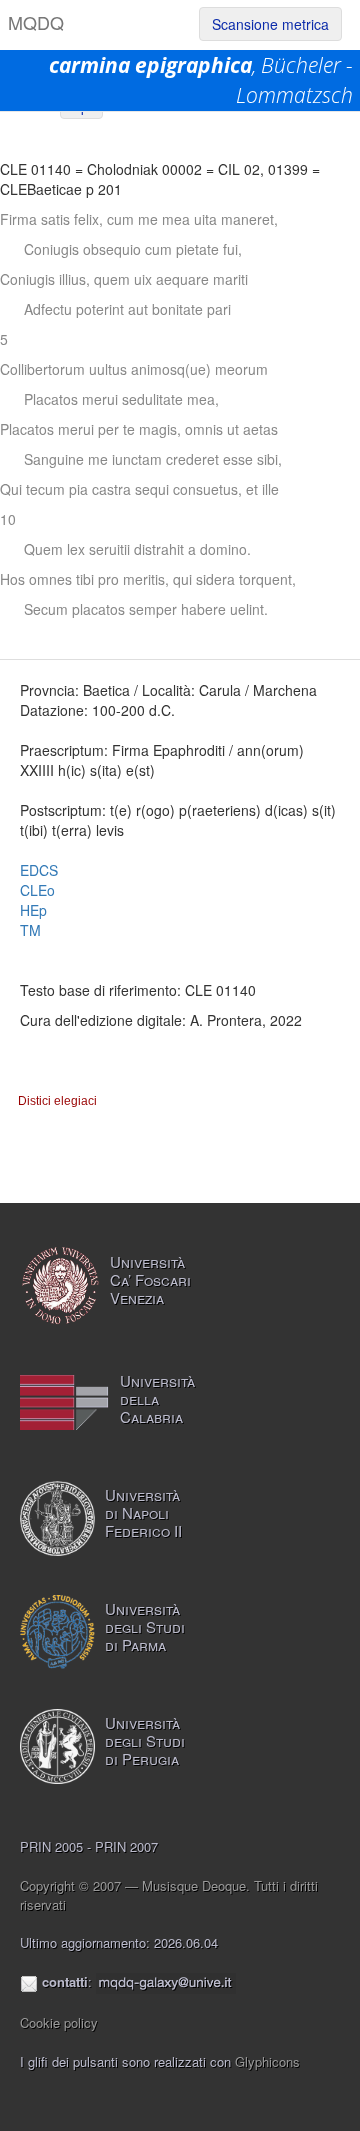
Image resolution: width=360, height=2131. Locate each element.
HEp (33, 910)
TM (30, 930)
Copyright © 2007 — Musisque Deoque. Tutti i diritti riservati (169, 1895)
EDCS (39, 870)
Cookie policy (59, 2022)
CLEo (37, 890)
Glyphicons (267, 2061)
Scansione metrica (270, 24)
